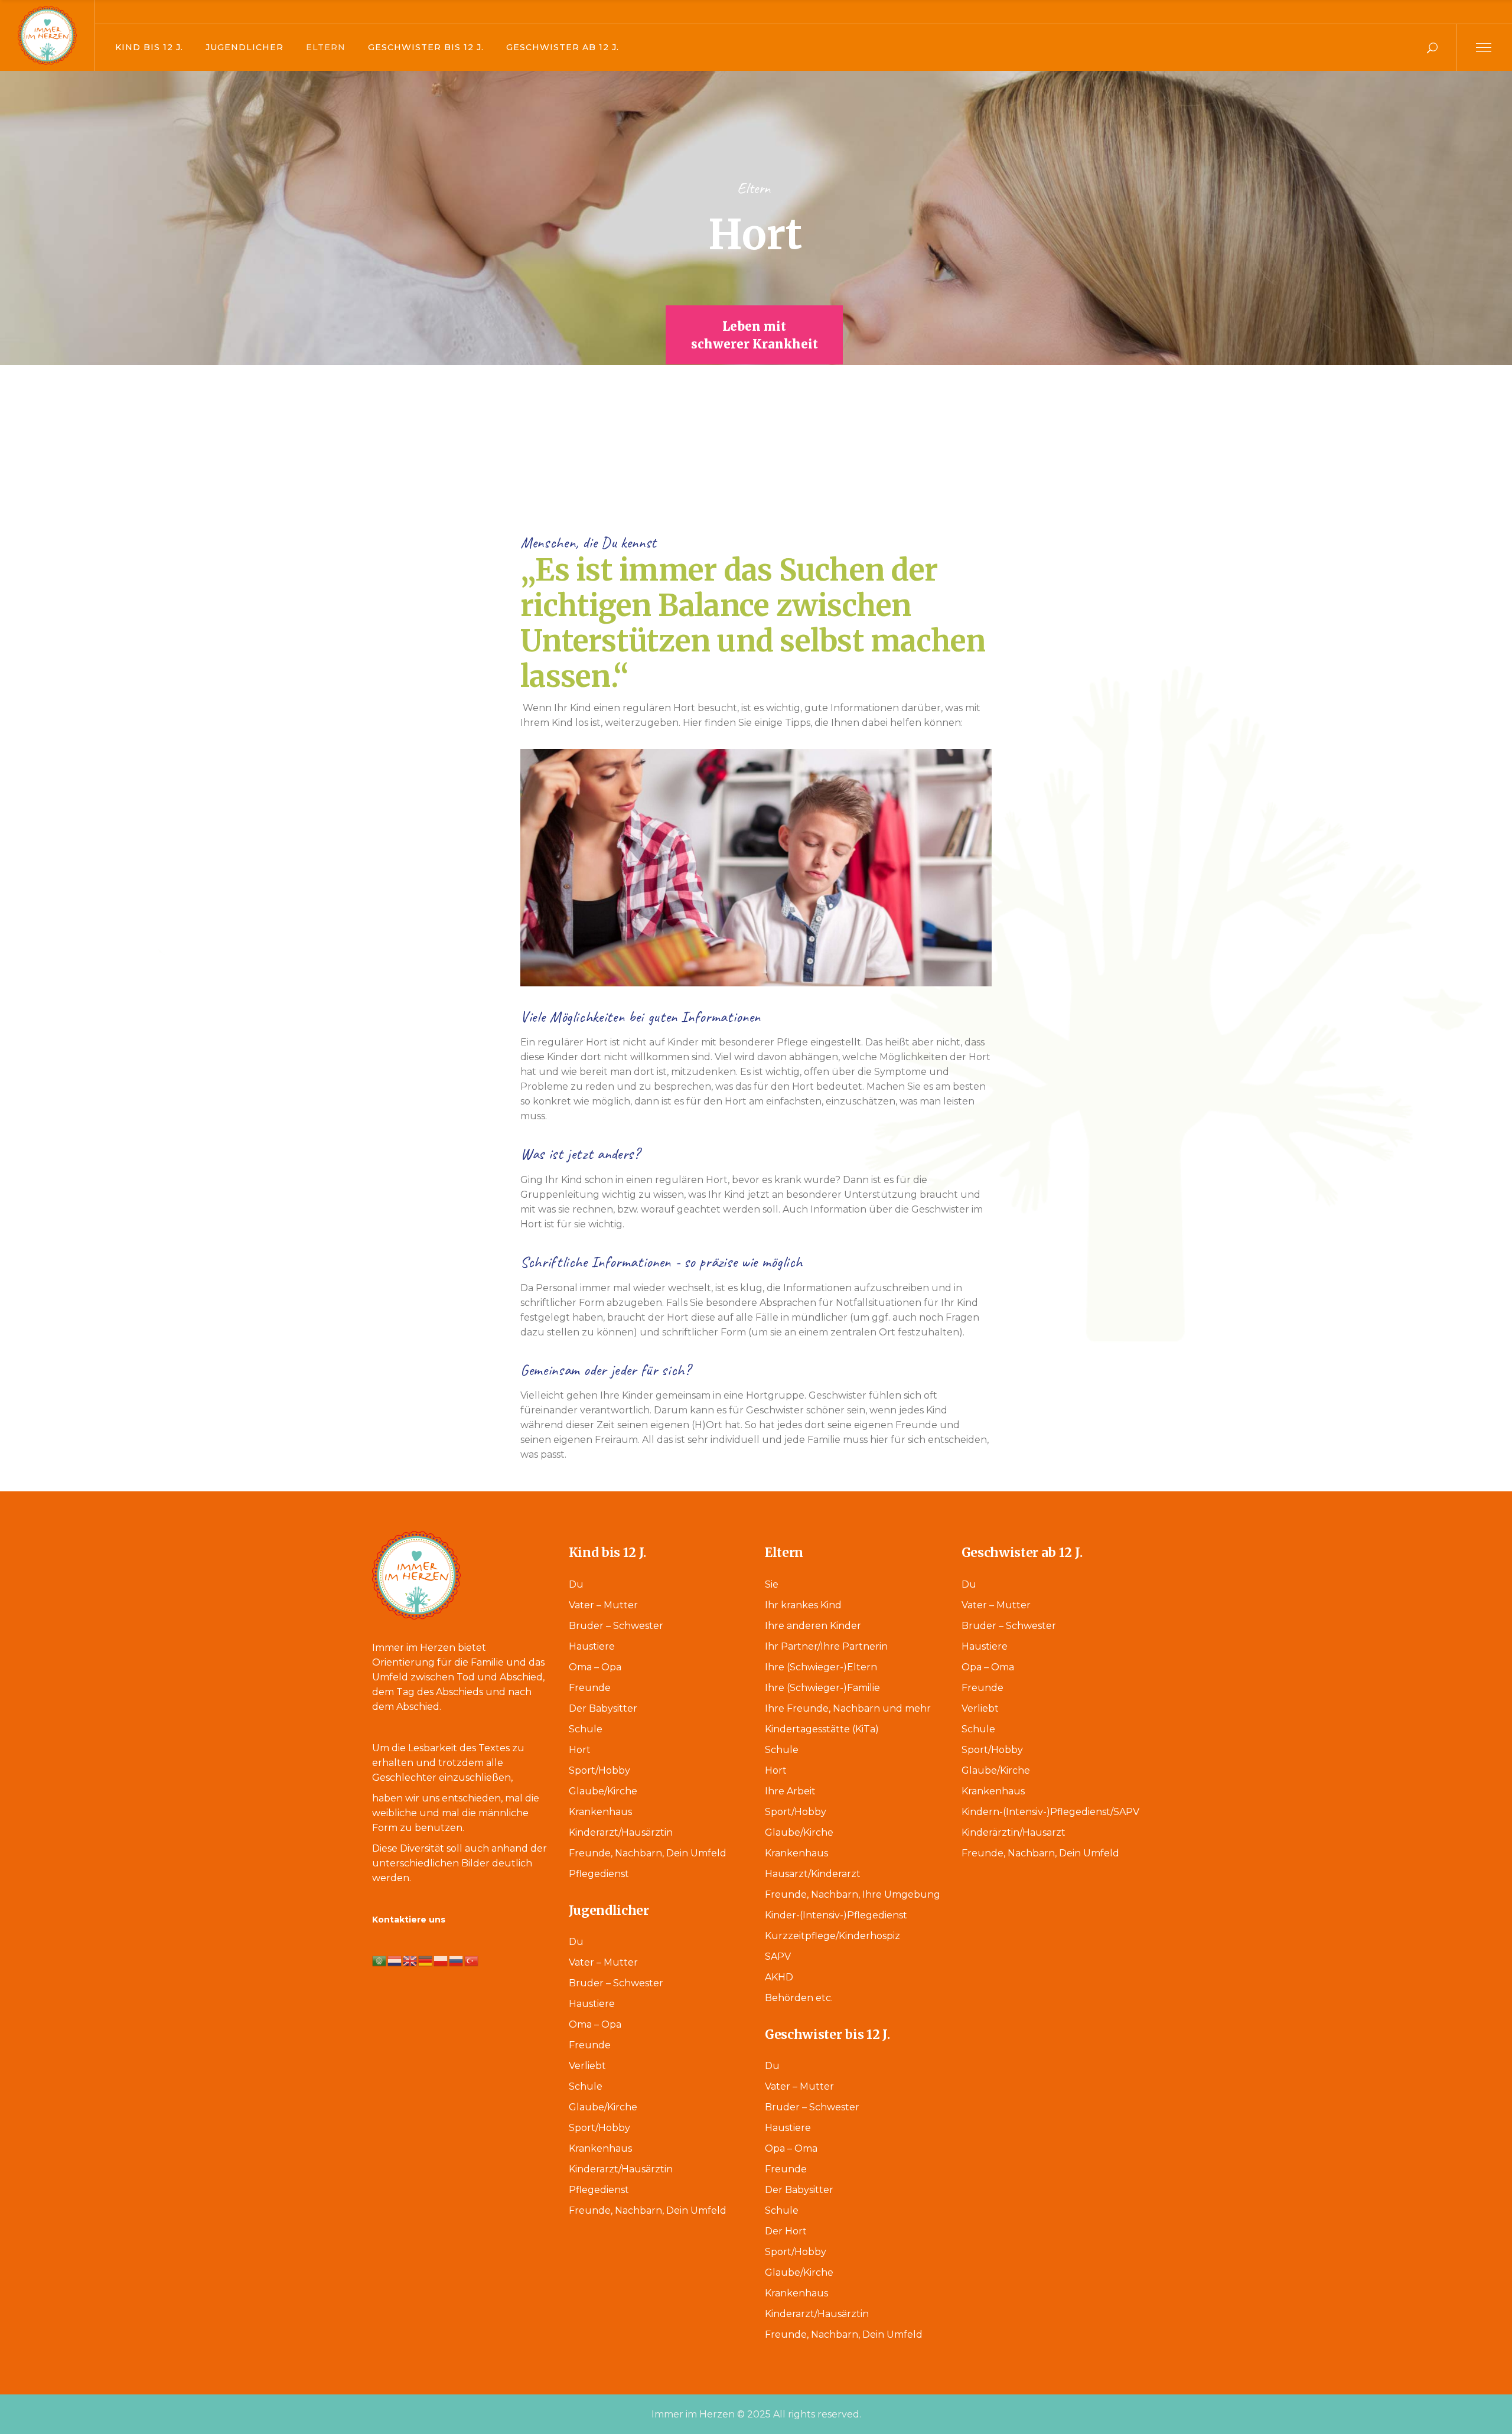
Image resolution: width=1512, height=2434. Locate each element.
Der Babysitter (603, 1708)
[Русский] (457, 1960)
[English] (410, 1960)
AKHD (779, 1977)
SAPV (778, 1956)
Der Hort (786, 2231)
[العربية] (380, 1960)
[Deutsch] (426, 1960)
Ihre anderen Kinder (813, 1626)
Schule (586, 1729)
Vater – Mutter (603, 1605)
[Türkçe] (472, 1960)
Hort (580, 1750)
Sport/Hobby (599, 1770)
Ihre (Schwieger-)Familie (822, 1688)
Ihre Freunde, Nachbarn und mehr (848, 1708)
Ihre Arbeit (790, 1791)
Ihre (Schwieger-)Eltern (821, 1667)
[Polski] (441, 1960)
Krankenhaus (600, 1812)
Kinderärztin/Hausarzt (1014, 1832)
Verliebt (587, 2066)
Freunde (590, 1688)
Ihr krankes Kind (803, 1605)
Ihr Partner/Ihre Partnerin (826, 1646)
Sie (772, 1584)
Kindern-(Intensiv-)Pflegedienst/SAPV (1050, 1812)
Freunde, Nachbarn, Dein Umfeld (648, 1853)
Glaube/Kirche (603, 1791)
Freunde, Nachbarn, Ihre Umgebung (853, 1894)
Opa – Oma (791, 2148)
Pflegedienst (599, 1874)
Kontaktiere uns (409, 1920)
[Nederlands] (395, 1960)
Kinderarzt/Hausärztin (621, 1832)
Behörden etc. (799, 1998)
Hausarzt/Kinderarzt (813, 1874)
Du (576, 1584)
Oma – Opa (595, 1667)
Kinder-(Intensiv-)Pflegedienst (836, 1915)
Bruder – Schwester (616, 1626)
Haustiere (592, 1646)
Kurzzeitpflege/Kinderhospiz (832, 1936)
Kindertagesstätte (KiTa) (822, 1729)
